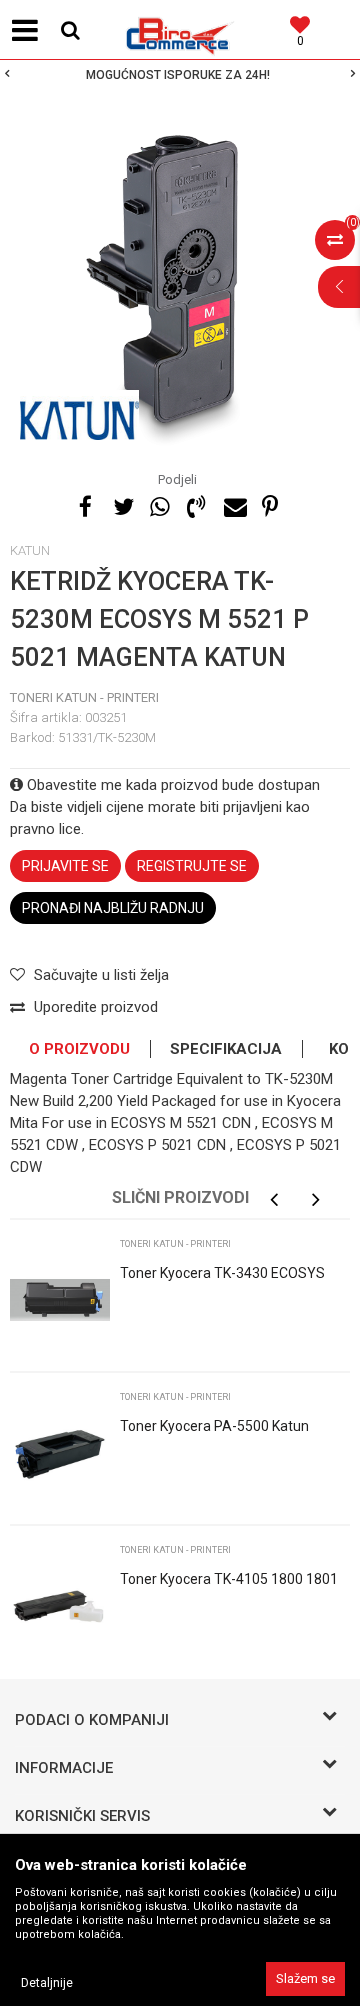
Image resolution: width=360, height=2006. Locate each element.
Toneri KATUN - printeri (84, 697)
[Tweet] (122, 504)
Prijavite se (65, 866)
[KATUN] (79, 415)
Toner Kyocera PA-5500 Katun (214, 1426)
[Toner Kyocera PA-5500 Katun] (60, 1453)
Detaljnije (47, 1983)
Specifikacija (226, 1049)
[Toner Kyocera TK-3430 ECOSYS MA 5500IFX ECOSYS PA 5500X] (60, 1300)
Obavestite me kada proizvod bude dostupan (171, 785)
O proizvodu (79, 1049)
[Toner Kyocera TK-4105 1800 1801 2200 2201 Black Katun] (60, 1606)
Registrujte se (192, 866)
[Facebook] (85, 504)
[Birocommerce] (180, 30)
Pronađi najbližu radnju (113, 908)
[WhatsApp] (159, 504)
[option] (180, 75)
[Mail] (233, 504)
